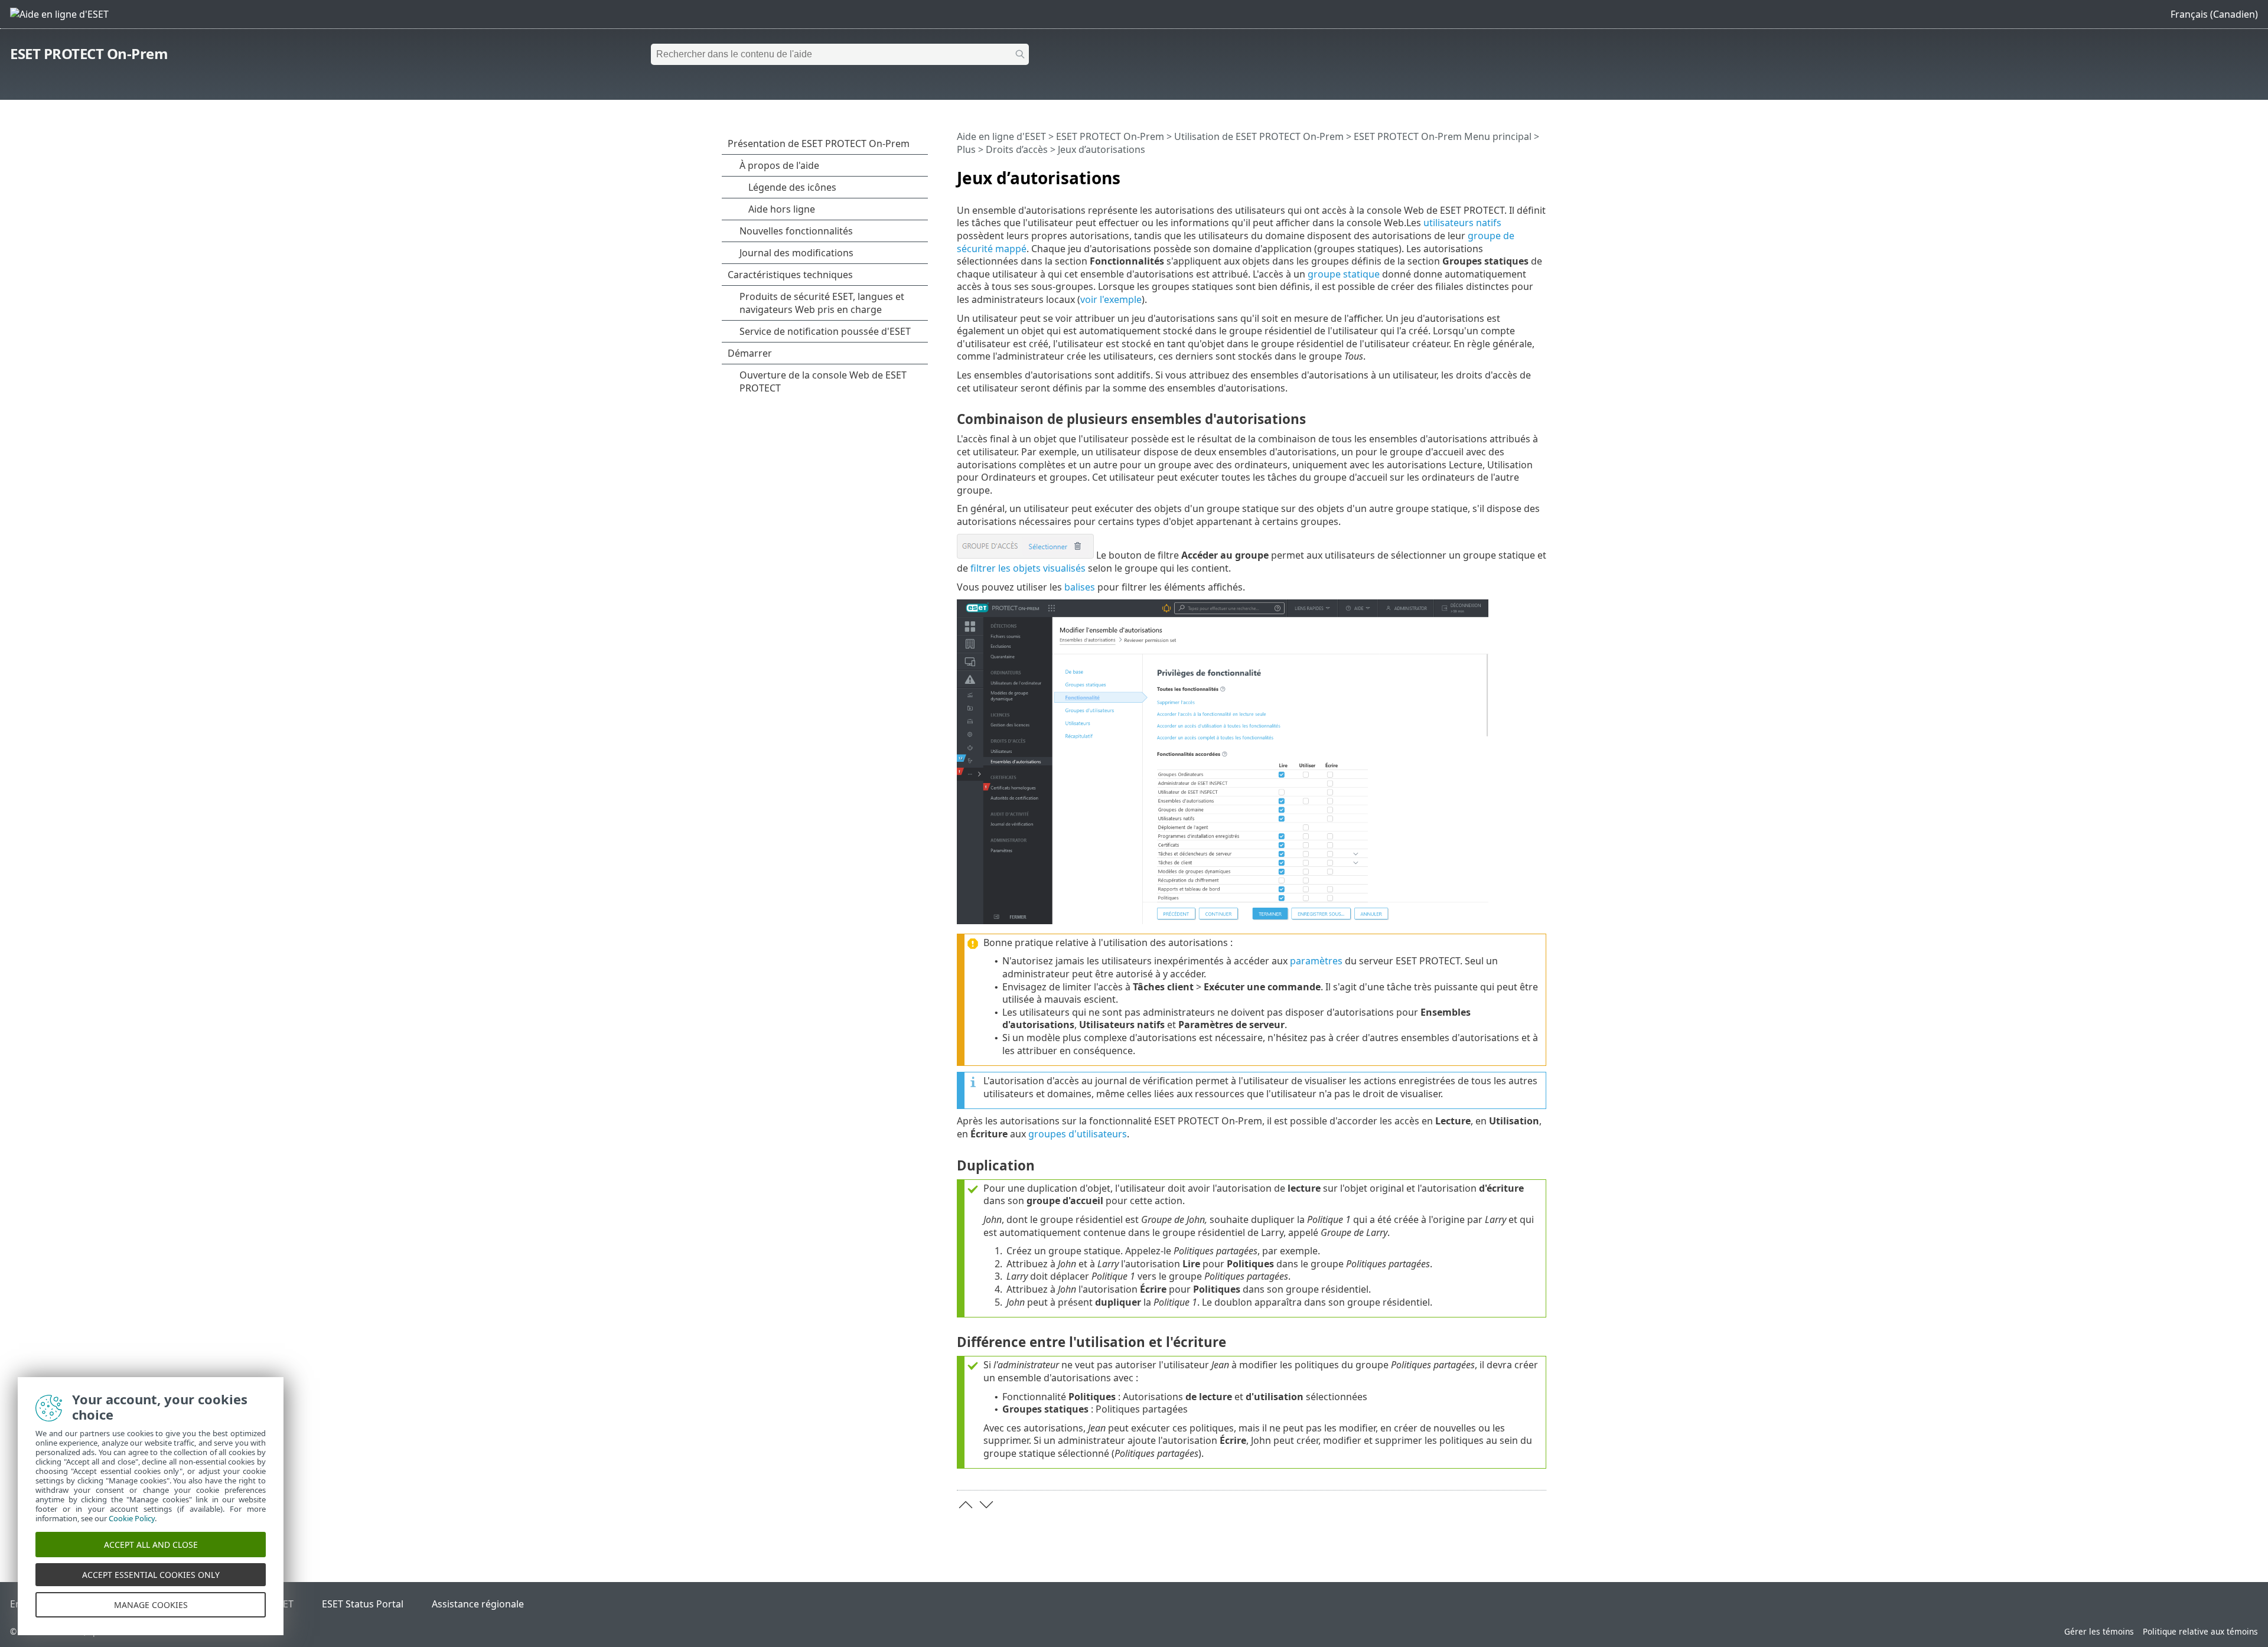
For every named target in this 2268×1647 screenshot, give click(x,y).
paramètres (1316, 961)
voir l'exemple (1111, 299)
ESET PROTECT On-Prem (89, 53)
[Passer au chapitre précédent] (966, 1505)
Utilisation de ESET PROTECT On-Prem (1259, 136)
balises (1080, 587)
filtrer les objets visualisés (1028, 568)
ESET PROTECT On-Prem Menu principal (1443, 136)
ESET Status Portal (363, 1604)
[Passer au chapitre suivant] (986, 1505)
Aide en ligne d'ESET (1001, 136)
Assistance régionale (478, 1604)
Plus (966, 149)
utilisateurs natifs (1462, 223)
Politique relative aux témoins (2200, 1631)
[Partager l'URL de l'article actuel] (1504, 173)
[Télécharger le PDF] (1522, 173)
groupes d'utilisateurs (1078, 1134)
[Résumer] (1540, 173)
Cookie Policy (132, 1518)
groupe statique (1344, 274)
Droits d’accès (1017, 149)
